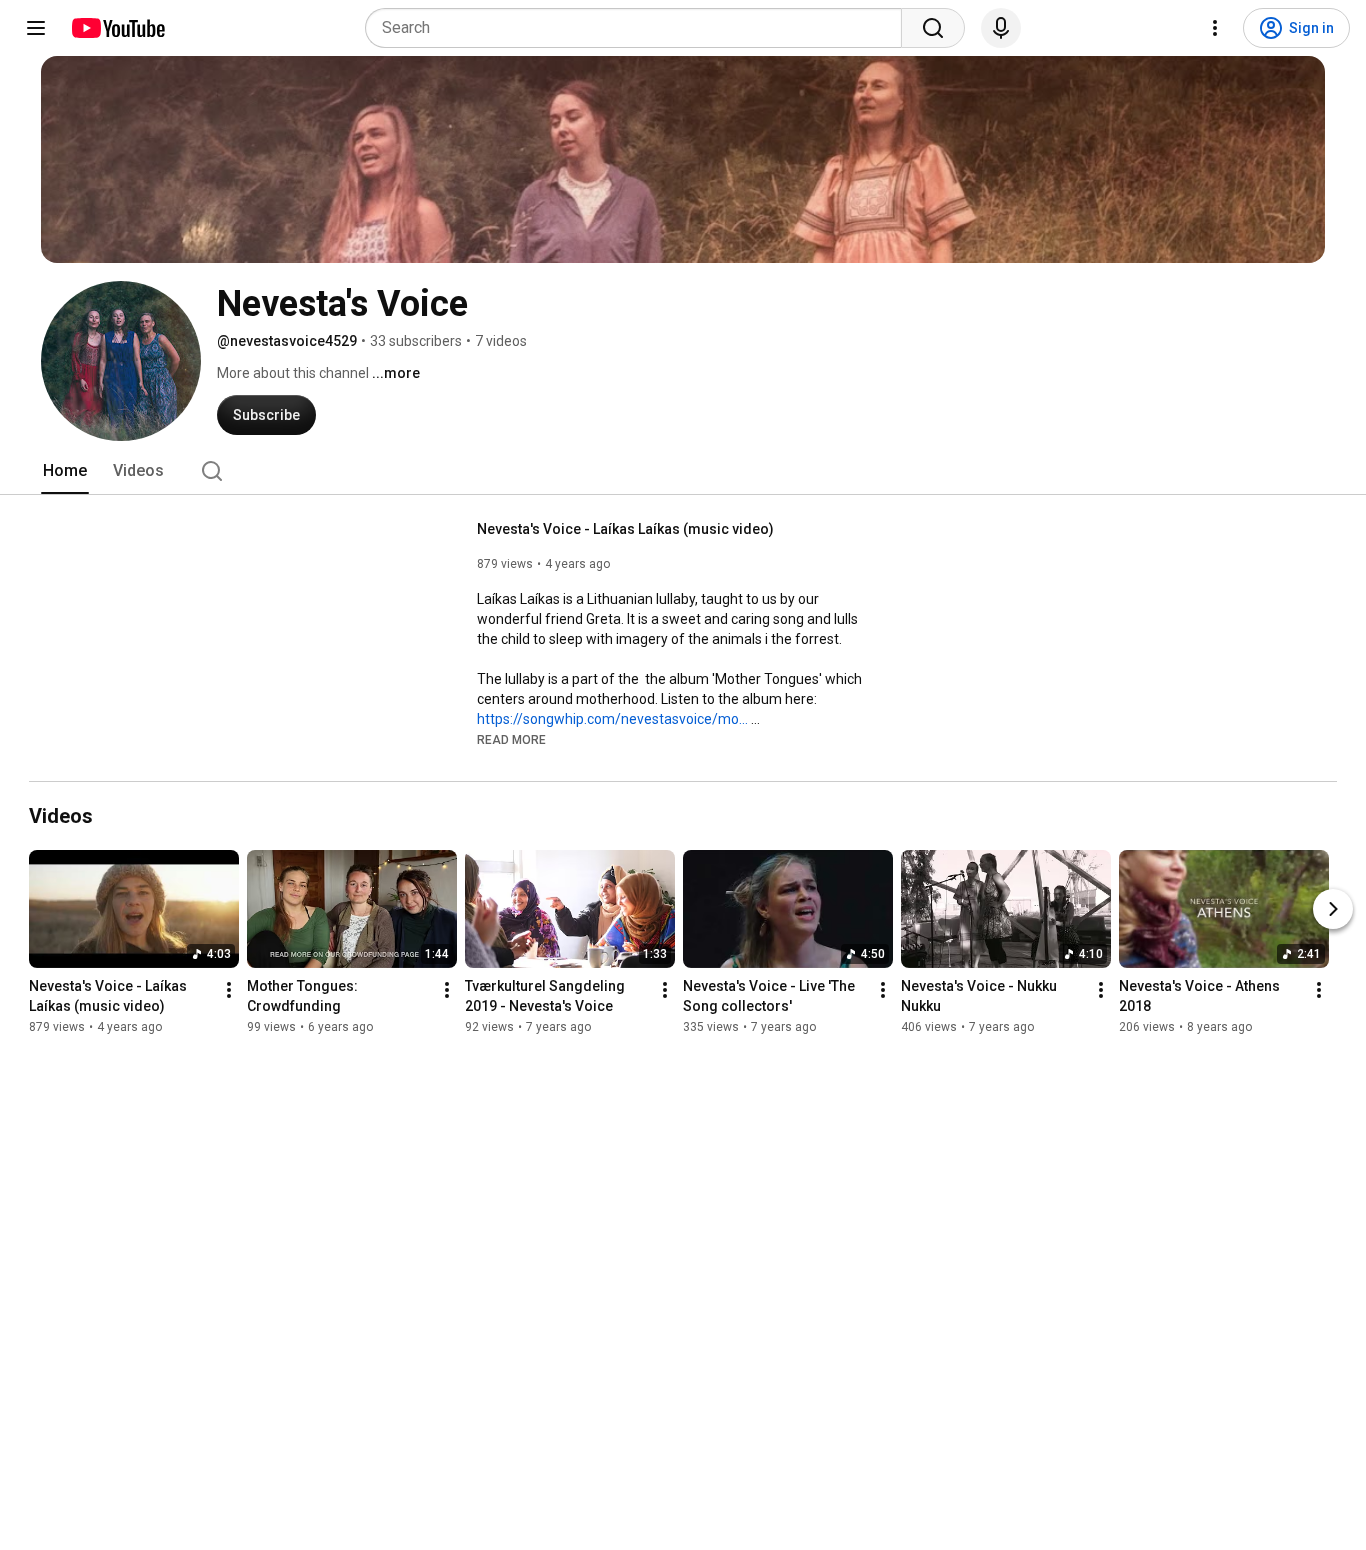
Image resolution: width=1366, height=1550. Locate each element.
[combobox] (639, 28)
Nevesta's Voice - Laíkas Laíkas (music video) (625, 529)
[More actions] (229, 990)
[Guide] (36, 28)
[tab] (65, 471)
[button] (511, 739)
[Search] (933, 28)
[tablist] (683, 471)
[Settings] (1215, 28)
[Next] (1333, 909)
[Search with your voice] (1001, 28)
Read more (511, 740)
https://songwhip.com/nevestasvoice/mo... (612, 719)
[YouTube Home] (117, 28)
